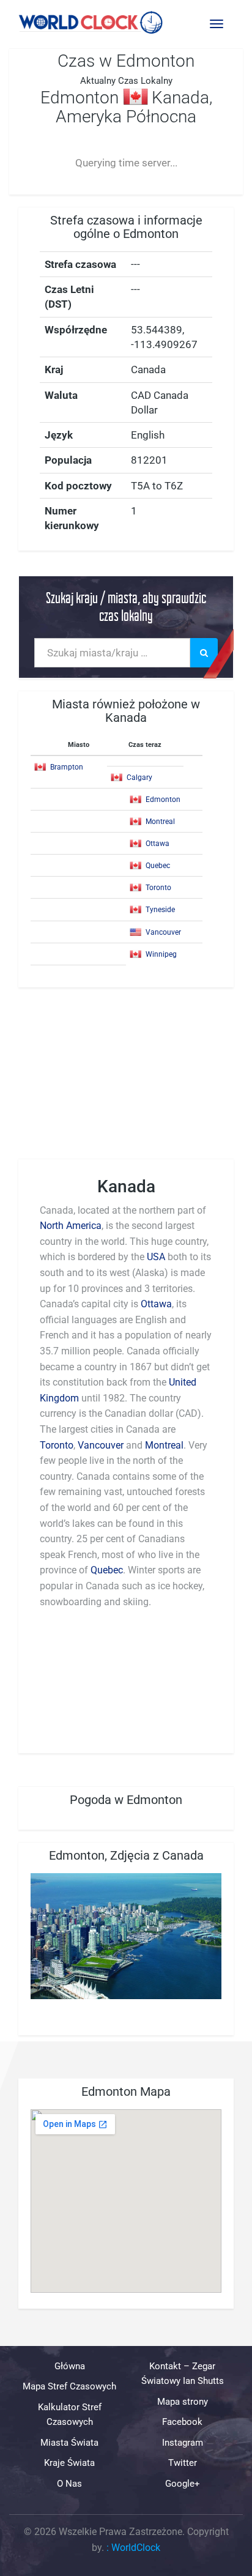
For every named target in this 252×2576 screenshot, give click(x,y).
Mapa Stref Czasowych (69, 2387)
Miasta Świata (69, 2443)
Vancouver (163, 932)
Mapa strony (183, 2402)
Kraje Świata (69, 2463)
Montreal (160, 822)
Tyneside (160, 910)
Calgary (139, 778)
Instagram (183, 2443)
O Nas (69, 2484)
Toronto (158, 888)
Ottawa (157, 844)
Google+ (183, 2484)
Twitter (183, 2463)
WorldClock (136, 2548)
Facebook (182, 2422)
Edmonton (163, 800)
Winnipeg (161, 954)
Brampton (67, 767)
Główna (70, 2366)
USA (156, 1257)
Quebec (158, 866)
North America (71, 1226)
